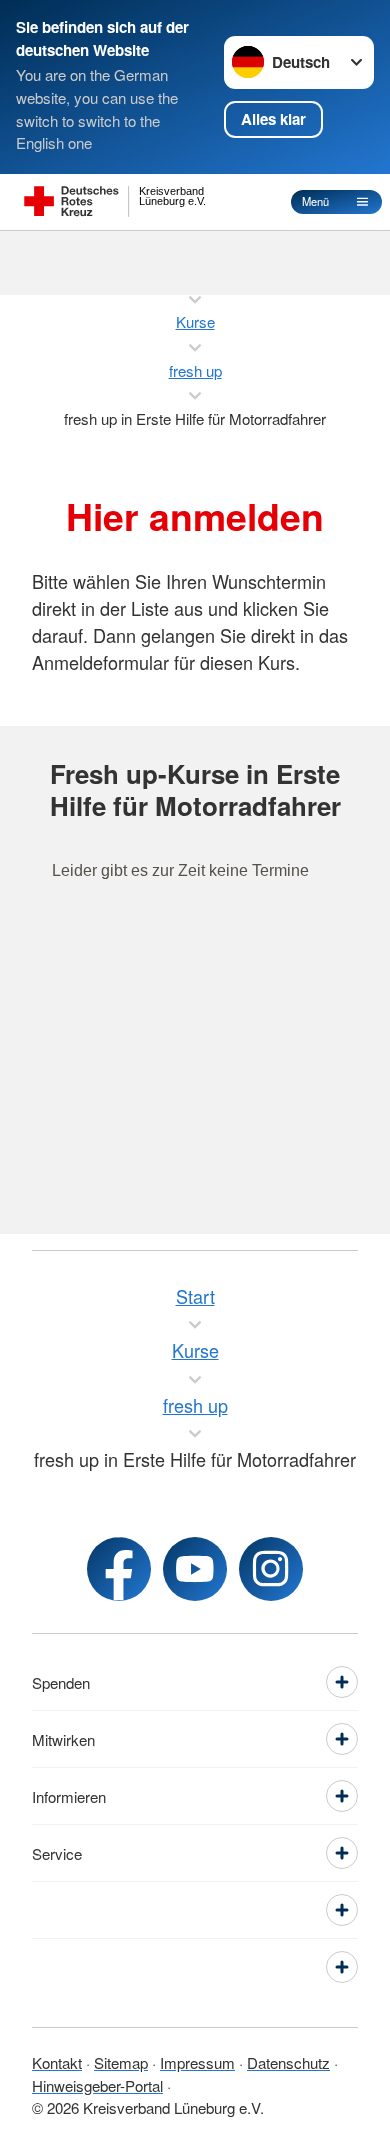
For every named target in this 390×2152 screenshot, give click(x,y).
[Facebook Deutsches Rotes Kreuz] (119, 1569)
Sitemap (121, 2062)
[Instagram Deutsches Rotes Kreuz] (271, 1569)
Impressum (197, 2062)
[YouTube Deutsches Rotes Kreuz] (195, 1569)
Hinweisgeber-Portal (97, 2085)
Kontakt (57, 2062)
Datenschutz (288, 2062)
